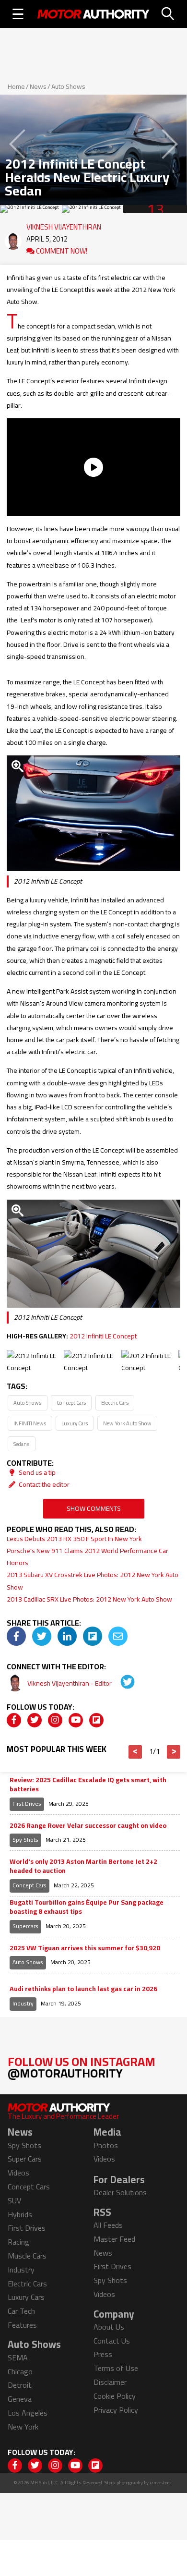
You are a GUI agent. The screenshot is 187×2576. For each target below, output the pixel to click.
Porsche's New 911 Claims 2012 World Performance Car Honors (88, 1557)
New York (23, 2427)
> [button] (174, 1752)
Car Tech (21, 2311)
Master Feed (114, 2239)
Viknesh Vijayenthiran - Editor (70, 1683)
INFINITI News (30, 1423)
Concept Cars (71, 1403)
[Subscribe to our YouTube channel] (76, 1720)
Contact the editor (43, 1484)
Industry (23, 2003)
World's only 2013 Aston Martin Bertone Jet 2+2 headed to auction (83, 1866)
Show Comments (94, 1508)
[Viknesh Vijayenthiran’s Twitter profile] (121, 1683)
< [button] (135, 1752)
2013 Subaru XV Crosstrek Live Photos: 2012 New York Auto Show (93, 1581)
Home (16, 86)
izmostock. (161, 2483)
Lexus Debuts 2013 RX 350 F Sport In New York (74, 1539)
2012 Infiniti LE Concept (103, 1336)
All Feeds (108, 2225)
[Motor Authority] (93, 14)
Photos (106, 2145)
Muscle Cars (27, 2256)
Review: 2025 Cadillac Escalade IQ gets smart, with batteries (88, 1785)
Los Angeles (28, 2413)
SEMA (18, 2357)
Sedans (21, 1444)
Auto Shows (68, 86)
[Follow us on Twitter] (35, 1720)
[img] (16, 1636)
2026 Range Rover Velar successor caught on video (88, 1826)
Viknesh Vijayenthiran (64, 225)
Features (22, 2325)
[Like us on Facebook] (14, 1720)
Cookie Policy (115, 2396)
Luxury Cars (75, 1423)
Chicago (20, 2371)
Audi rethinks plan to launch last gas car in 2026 (83, 1989)
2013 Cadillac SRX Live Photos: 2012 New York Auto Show (89, 1599)
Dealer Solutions (120, 2192)
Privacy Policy (116, 2410)
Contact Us (112, 2341)
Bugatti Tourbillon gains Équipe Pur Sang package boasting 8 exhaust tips (87, 1907)
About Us (109, 2327)
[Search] (168, 14)
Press (103, 2354)
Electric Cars (115, 1403)
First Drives (27, 1804)
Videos (18, 2173)
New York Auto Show (127, 1423)
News (38, 86)
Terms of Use (116, 2368)
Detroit (20, 2385)
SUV (14, 2200)
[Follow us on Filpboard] (96, 1720)
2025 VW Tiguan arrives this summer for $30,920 (85, 1948)
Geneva (20, 2399)
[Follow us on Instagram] (55, 1720)
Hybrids (20, 2214)
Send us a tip (36, 1472)
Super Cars (25, 2159)
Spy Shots (25, 1840)
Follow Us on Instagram (82, 2067)
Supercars (25, 1926)
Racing (18, 2242)
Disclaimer (110, 2382)
